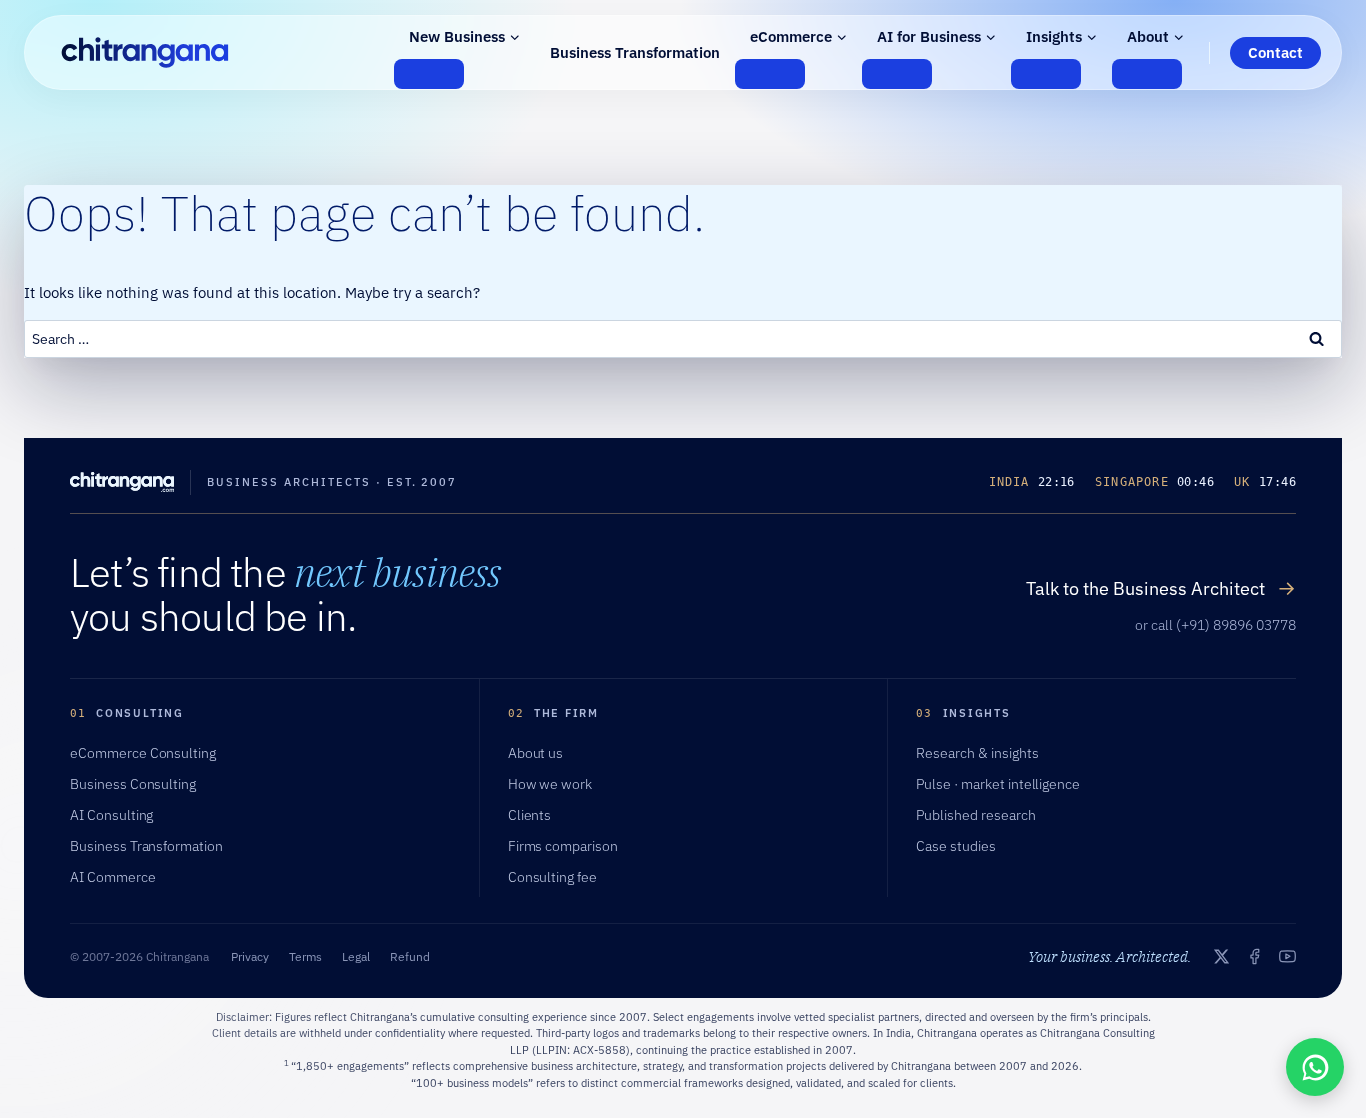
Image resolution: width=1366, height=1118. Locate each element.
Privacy (250, 956)
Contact (1275, 52)
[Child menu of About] (1147, 74)
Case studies (956, 846)
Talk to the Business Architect (1161, 588)
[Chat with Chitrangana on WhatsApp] (1315, 1067)
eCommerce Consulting (143, 753)
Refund (410, 956)
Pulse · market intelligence (998, 784)
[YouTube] (1287, 956)
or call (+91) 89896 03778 (1215, 625)
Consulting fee (552, 877)
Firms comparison (563, 846)
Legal (356, 956)
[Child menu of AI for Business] (897, 74)
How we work (550, 784)
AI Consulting (111, 815)
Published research (975, 815)
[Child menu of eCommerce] (770, 74)
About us (536, 753)
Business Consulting (133, 784)
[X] (1221, 956)
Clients (530, 815)
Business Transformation (635, 52)
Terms (305, 956)
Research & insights (977, 753)
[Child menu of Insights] (1046, 74)
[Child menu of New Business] (429, 74)
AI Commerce (113, 877)
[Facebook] (1254, 956)
